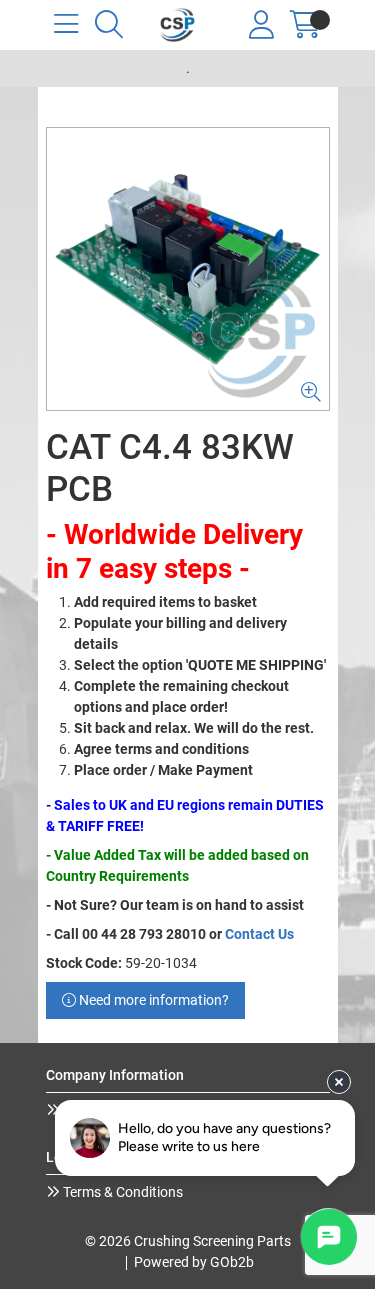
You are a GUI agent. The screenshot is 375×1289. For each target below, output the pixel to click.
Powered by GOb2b (194, 1262)
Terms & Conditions (121, 1192)
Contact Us (259, 934)
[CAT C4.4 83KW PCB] (188, 269)
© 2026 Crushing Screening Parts (188, 1241)
